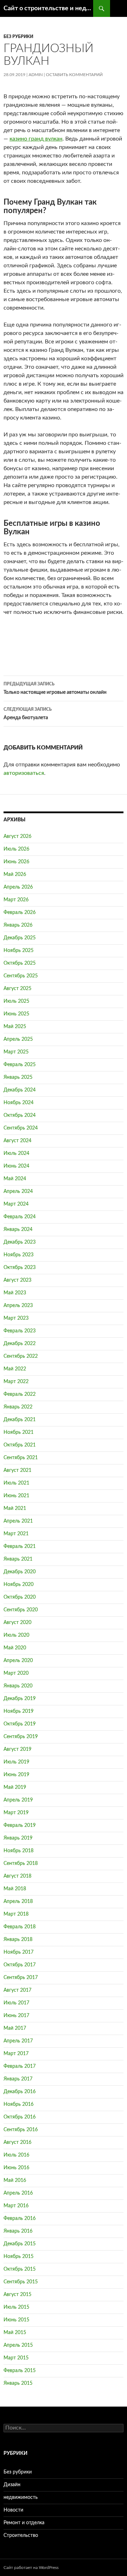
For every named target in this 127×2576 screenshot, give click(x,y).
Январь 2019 (18, 1838)
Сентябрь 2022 (21, 1356)
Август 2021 (17, 1470)
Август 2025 (17, 989)
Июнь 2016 (16, 2168)
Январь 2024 (18, 1230)
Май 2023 (15, 1293)
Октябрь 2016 (20, 2117)
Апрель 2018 (18, 1902)
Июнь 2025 (16, 1014)
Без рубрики (18, 37)
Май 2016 (15, 2180)
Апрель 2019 (18, 1800)
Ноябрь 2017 (19, 1952)
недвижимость (21, 2497)
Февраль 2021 (20, 1547)
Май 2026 (15, 875)
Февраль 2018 (20, 1927)
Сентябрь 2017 (21, 1978)
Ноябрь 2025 (19, 951)
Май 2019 (15, 1787)
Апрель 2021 (18, 1521)
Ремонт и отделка (24, 2523)
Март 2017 (16, 2054)
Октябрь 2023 (20, 1268)
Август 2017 (17, 1990)
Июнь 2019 (16, 1775)
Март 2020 (16, 1673)
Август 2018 (17, 1876)
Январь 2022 (18, 1407)
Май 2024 (15, 1179)
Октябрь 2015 (20, 2269)
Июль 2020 (16, 1635)
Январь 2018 (18, 1940)
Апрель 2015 (18, 2345)
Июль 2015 (16, 2307)
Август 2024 (17, 1141)
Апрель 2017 (18, 2041)
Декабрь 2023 (20, 1242)
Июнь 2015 (16, 2320)
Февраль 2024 (20, 1217)
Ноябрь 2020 (19, 1585)
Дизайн (12, 2485)
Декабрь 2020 (20, 1572)
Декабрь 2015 (20, 2244)
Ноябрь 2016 (19, 2104)
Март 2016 (16, 2206)
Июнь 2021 (16, 1496)
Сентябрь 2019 (21, 1737)
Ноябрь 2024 (19, 1103)
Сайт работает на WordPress (31, 2568)
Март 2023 (16, 1318)
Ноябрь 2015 (19, 2257)
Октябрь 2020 (20, 1597)
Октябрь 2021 (20, 1445)
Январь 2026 (18, 925)
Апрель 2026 (18, 887)
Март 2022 (16, 1382)
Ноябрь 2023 (19, 1255)
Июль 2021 (16, 1483)
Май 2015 (15, 2333)
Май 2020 (15, 1648)
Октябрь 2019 (20, 1724)
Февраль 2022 (20, 1394)
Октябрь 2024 (20, 1115)
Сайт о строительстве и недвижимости (48, 8)
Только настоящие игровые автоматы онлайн (55, 688)
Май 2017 (15, 2028)
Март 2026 (16, 900)
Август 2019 (17, 1749)
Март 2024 (16, 1204)
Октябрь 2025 (20, 963)
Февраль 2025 (20, 1065)
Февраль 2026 (20, 913)
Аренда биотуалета (28, 714)
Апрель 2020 (18, 1661)
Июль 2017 (16, 2003)
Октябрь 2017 (20, 1965)
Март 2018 (16, 1914)
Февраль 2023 (20, 1331)
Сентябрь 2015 (21, 2282)
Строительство (21, 2535)
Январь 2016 (18, 2231)
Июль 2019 (16, 1762)
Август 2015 (17, 2295)
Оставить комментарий (74, 75)
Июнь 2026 (16, 862)
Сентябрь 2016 (21, 2130)
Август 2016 (17, 2142)
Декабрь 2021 (20, 1420)
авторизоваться (24, 773)
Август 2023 (17, 1280)
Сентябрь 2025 (21, 976)
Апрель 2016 (18, 2193)
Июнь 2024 (16, 1166)
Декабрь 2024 (20, 1090)
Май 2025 (15, 1027)
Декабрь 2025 (20, 938)
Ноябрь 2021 (19, 1432)
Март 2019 (16, 1813)
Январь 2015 (18, 2383)
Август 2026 (17, 836)
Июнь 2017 (16, 2016)
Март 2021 (16, 1534)
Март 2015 (16, 2358)
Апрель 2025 (18, 1039)
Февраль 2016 (20, 2219)
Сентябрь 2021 (21, 1458)
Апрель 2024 (18, 1191)
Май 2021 (15, 1508)
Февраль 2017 (20, 2066)
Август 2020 (17, 1623)
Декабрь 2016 (20, 2092)
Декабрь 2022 (20, 1344)
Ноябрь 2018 (19, 1851)
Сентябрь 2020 (21, 1610)
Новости (13, 2510)
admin (36, 75)
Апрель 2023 (18, 1306)
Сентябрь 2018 (21, 1863)
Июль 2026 (16, 849)
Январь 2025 (18, 1077)
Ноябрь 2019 (19, 1711)
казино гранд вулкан (36, 139)
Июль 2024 (16, 1153)
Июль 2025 (16, 1001)
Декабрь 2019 (20, 1699)
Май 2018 (15, 1889)
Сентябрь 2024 (21, 1128)
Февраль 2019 (20, 1825)
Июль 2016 (16, 2155)
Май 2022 (15, 1369)
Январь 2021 (18, 1559)
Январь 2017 (18, 2079)
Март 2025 (16, 1052)
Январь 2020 (18, 1686)
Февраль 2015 (20, 2371)
